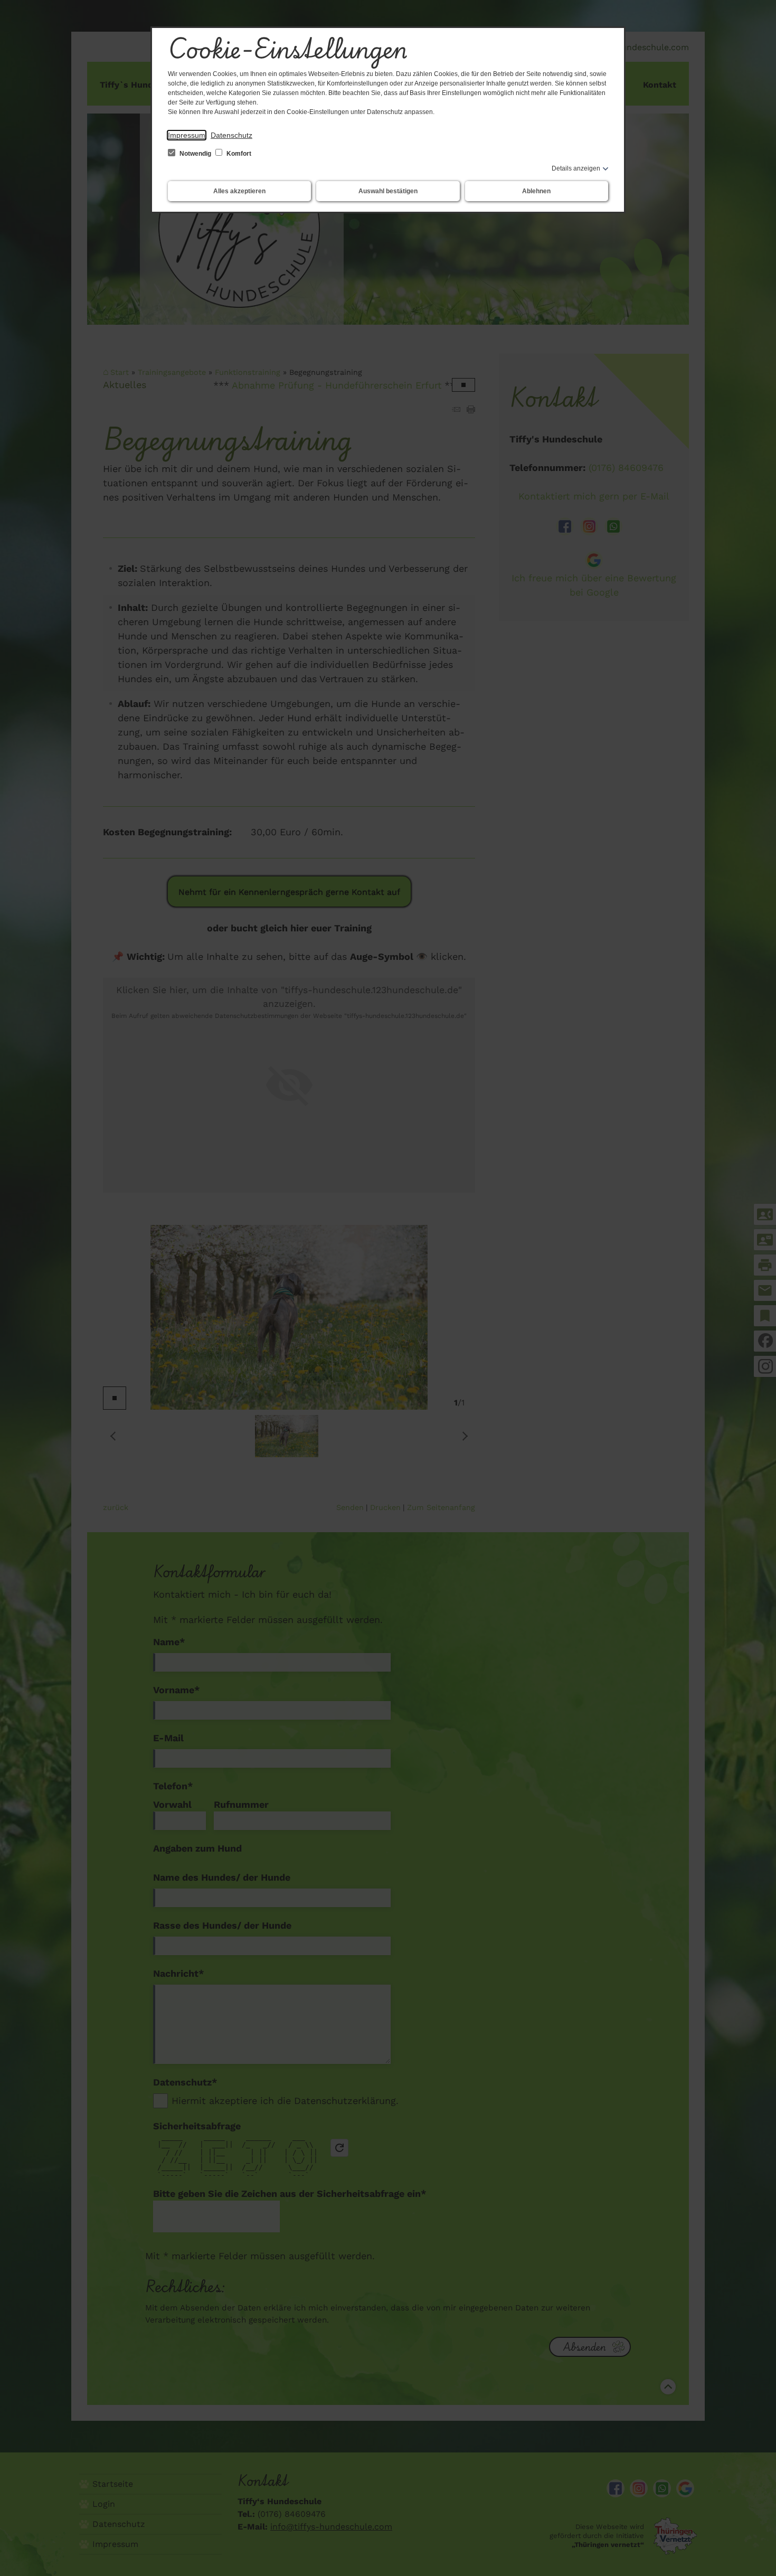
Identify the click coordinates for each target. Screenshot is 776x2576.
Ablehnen (536, 191)
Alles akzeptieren (239, 191)
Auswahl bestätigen (388, 191)
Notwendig (195, 154)
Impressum (187, 135)
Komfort (238, 154)
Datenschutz (231, 135)
